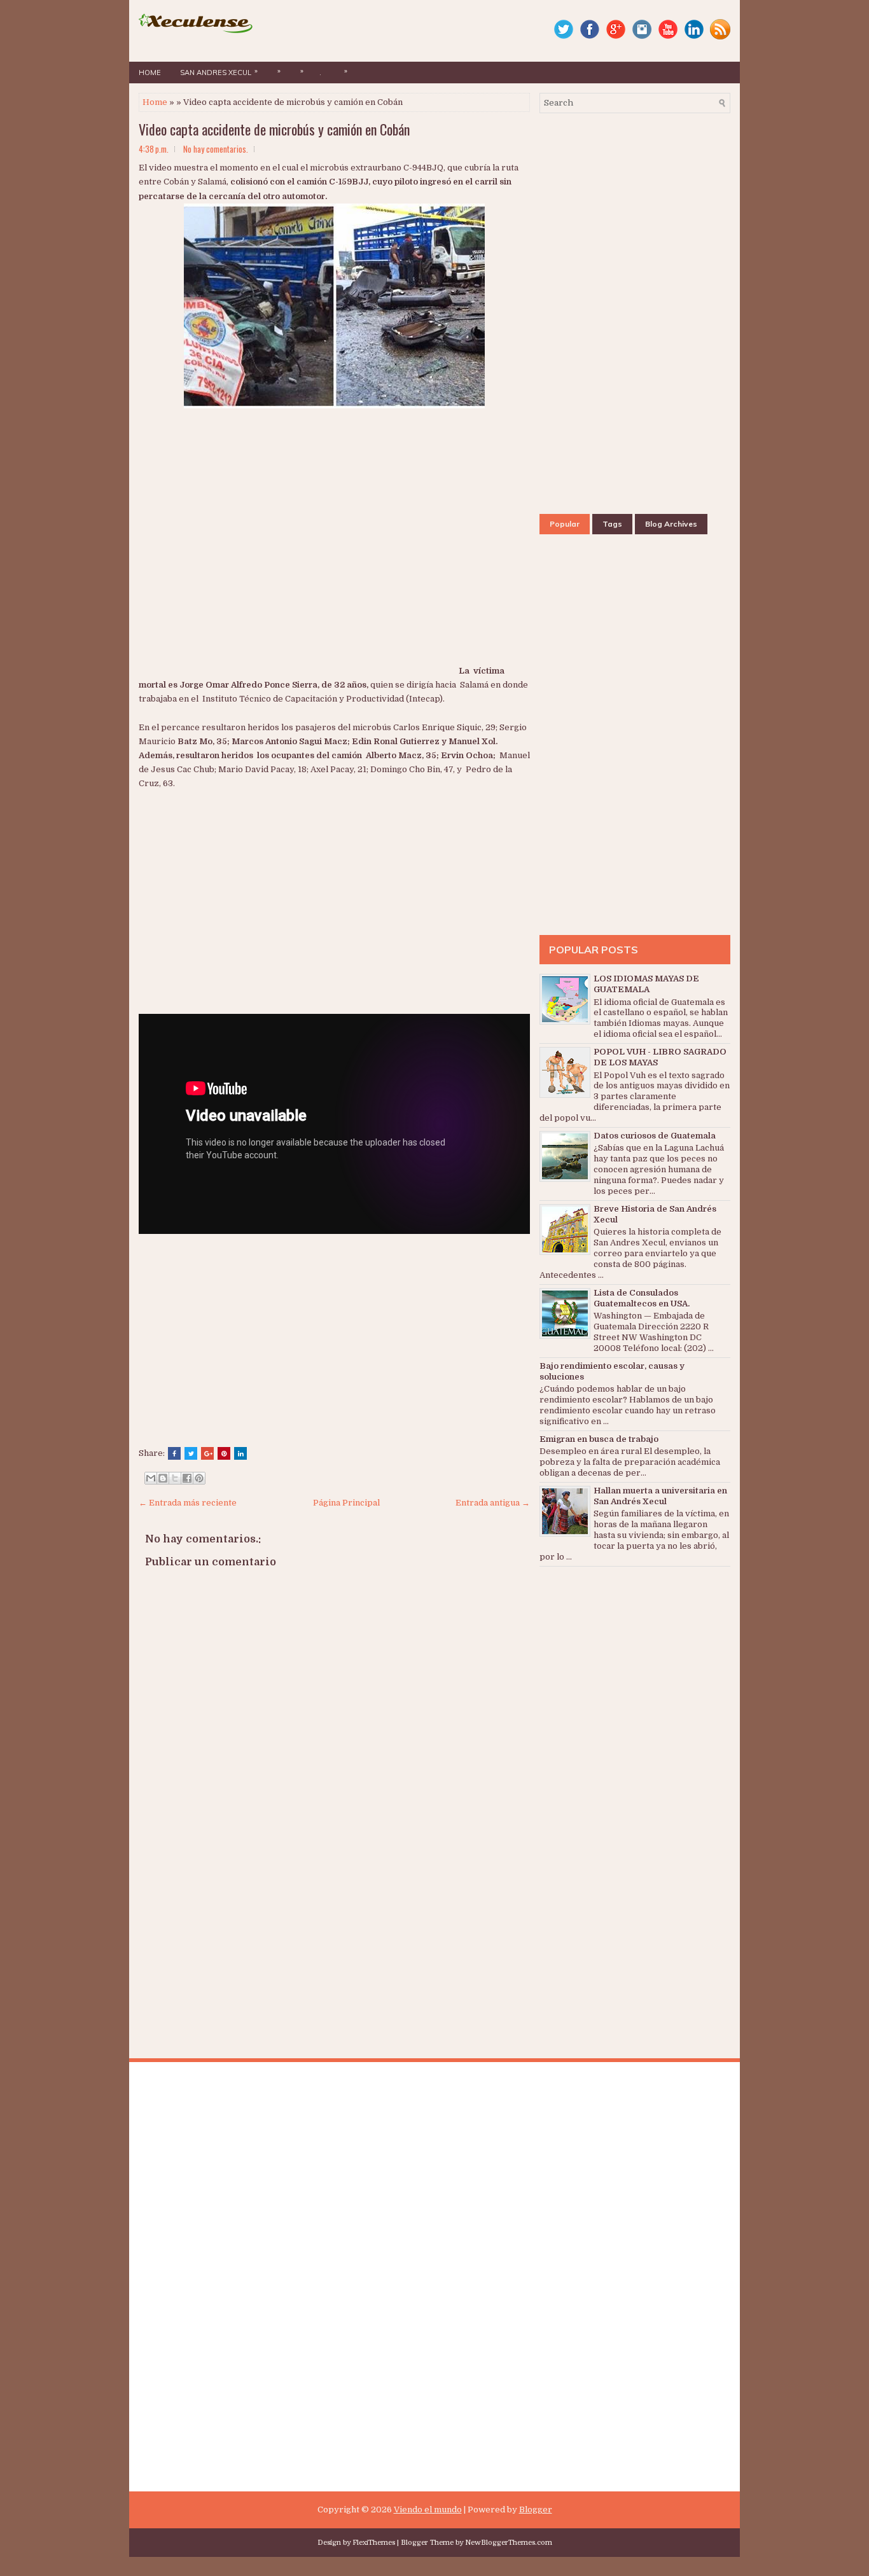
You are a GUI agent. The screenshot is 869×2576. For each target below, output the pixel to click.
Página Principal (346, 1503)
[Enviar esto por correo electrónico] (151, 1478)
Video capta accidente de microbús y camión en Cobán (274, 129)
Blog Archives (671, 524)
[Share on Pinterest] (224, 1453)
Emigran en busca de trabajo (599, 1439)
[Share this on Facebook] (174, 1453)
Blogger (536, 2510)
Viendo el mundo (428, 2510)
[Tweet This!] (191, 1453)
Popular (565, 524)
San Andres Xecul (219, 72)
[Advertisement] (298, 578)
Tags (612, 524)
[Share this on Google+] (207, 1453)
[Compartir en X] (175, 1478)
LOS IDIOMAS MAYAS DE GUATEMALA (646, 984)
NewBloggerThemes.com (509, 2543)
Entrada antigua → (493, 1503)
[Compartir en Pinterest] (199, 1478)
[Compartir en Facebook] (187, 1478)
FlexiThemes (374, 2543)
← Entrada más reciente (188, 1503)
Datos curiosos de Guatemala (655, 1136)
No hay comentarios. (216, 149)
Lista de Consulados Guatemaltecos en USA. (642, 1298)
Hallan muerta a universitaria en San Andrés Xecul (660, 1496)
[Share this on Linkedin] (240, 1453)
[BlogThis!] (163, 1478)
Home (150, 73)
